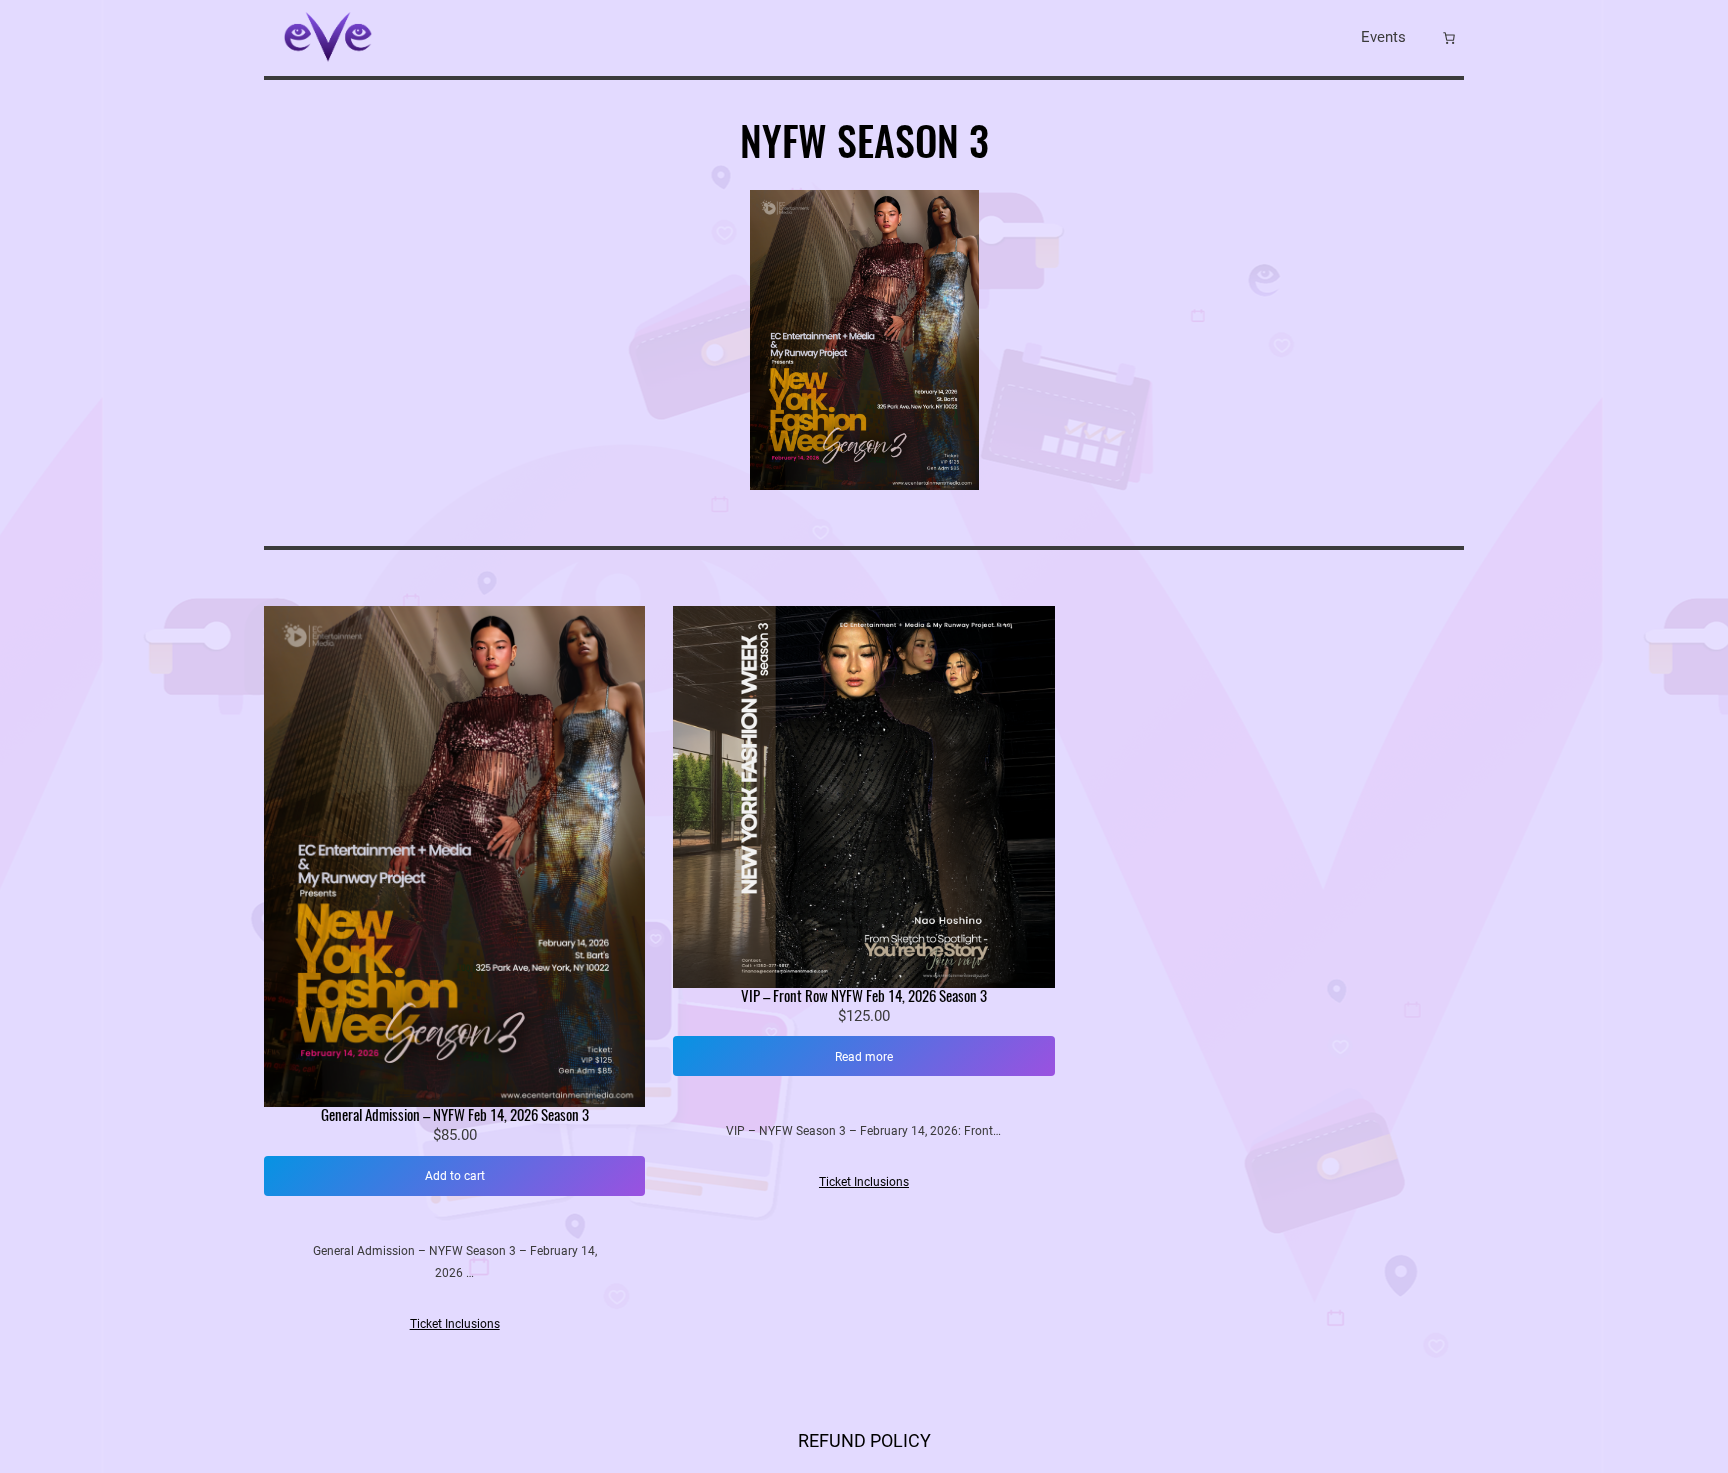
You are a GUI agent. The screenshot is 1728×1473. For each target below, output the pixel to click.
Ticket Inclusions (455, 1323)
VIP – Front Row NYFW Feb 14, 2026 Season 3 (864, 996)
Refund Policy (864, 1440)
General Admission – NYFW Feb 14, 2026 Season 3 (455, 1115)
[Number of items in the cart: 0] (1449, 38)
